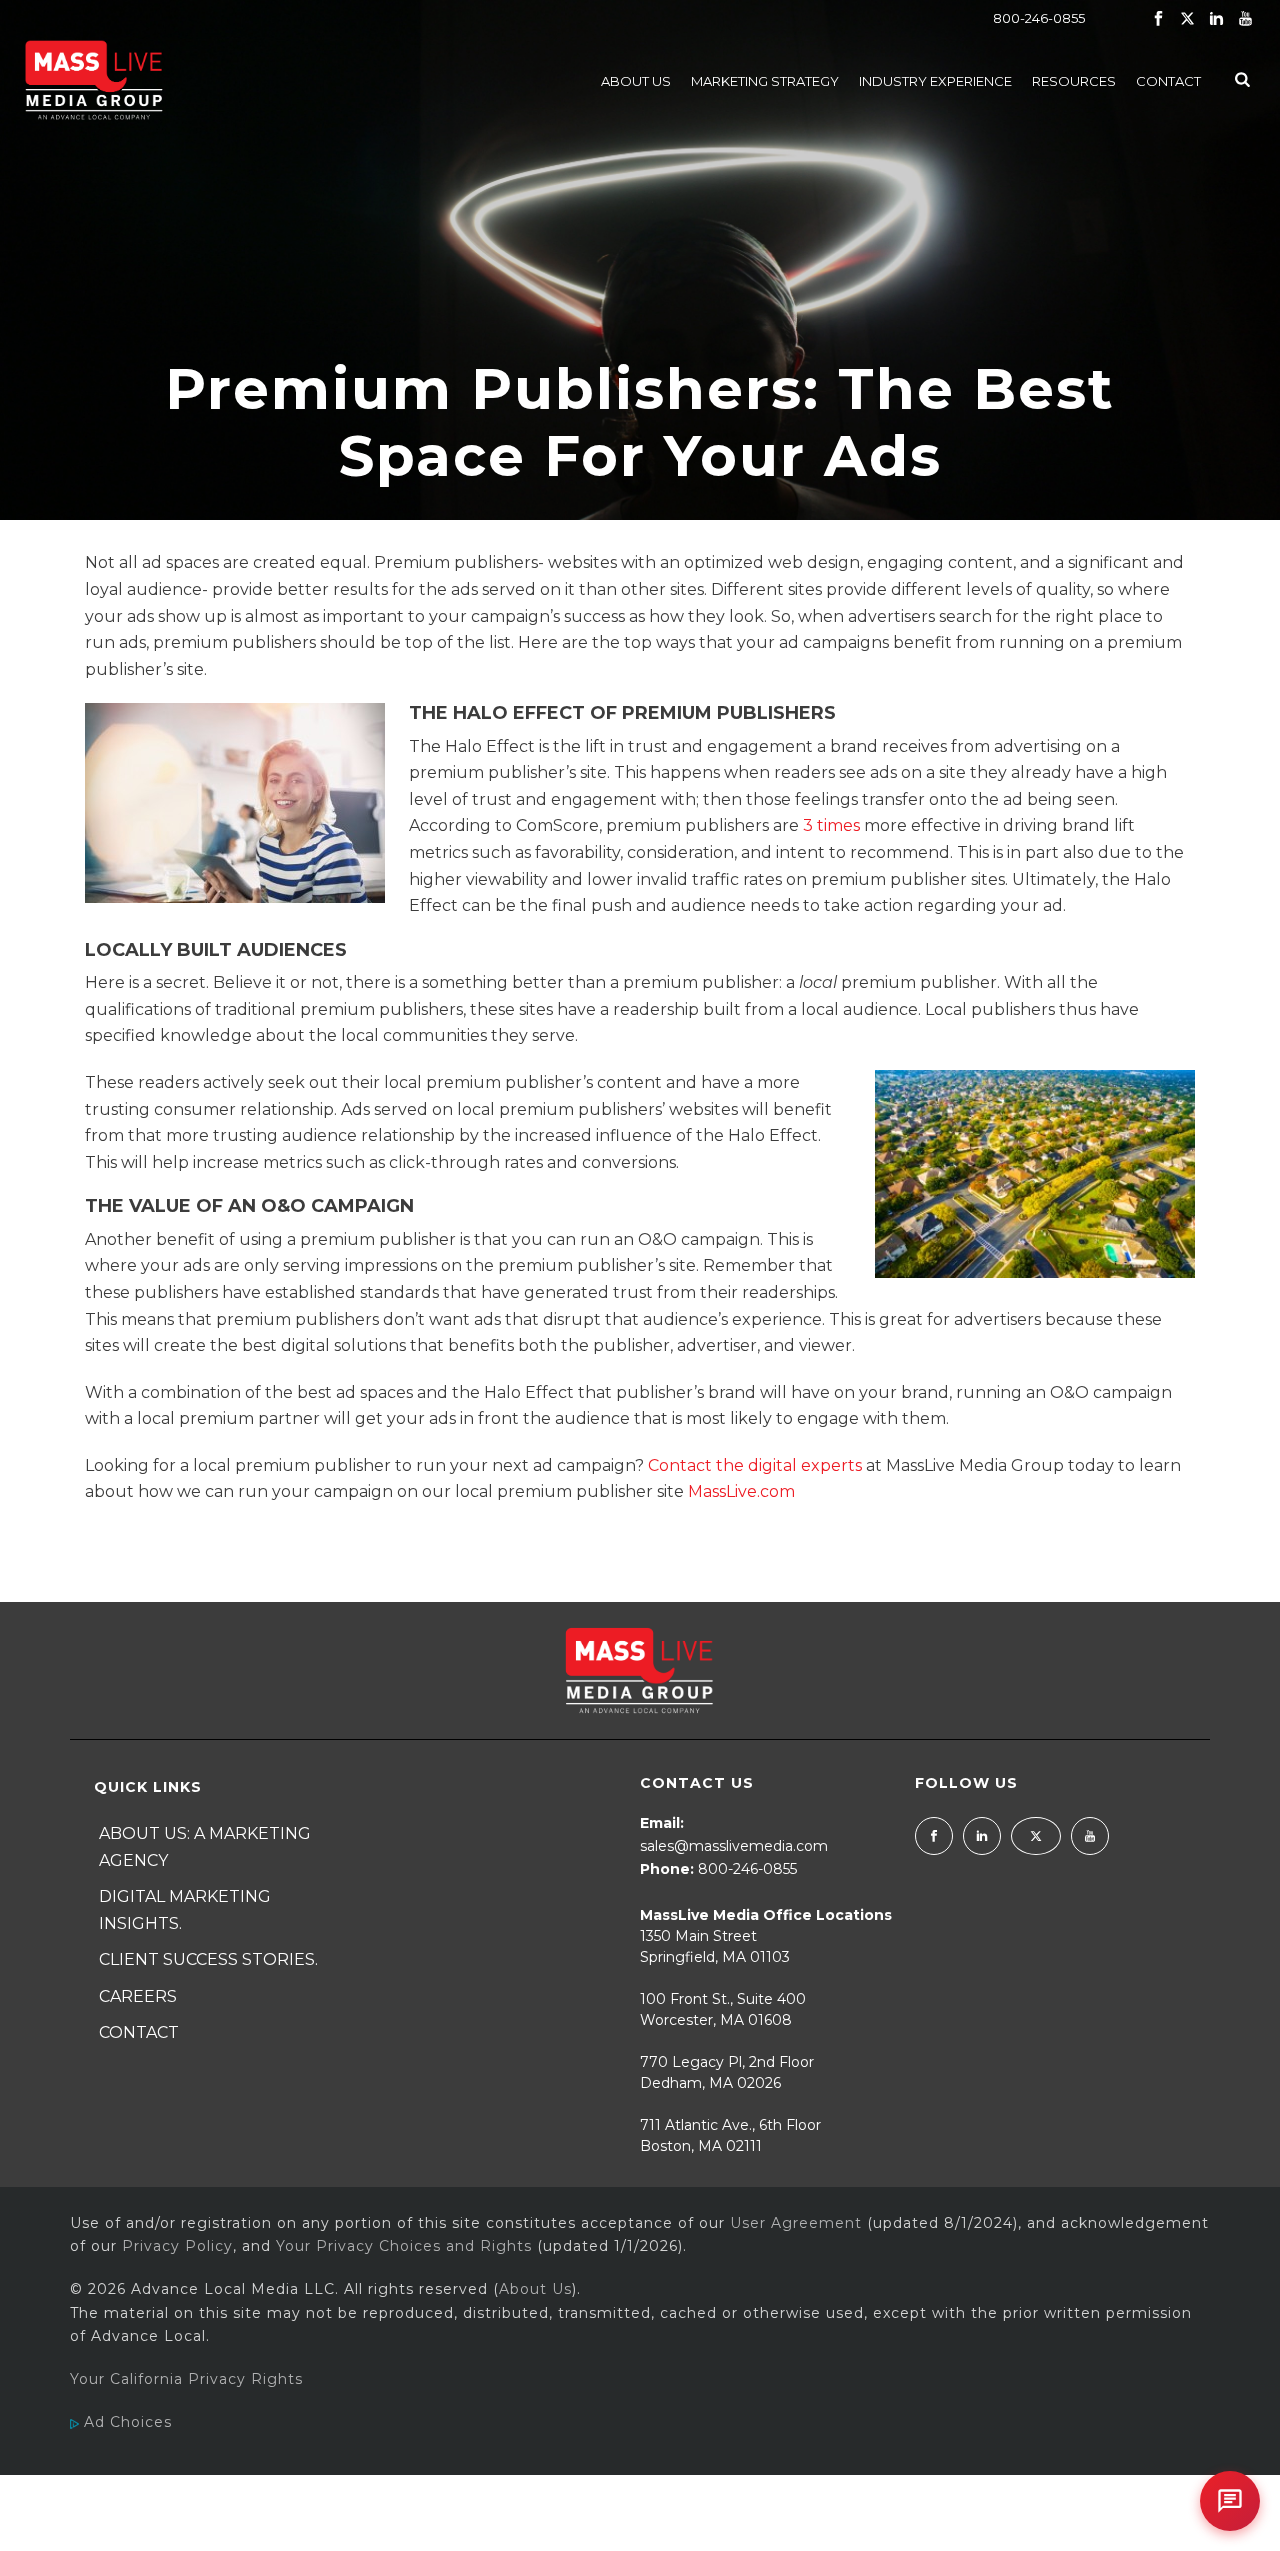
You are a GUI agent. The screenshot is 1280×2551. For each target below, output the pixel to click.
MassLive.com (741, 1491)
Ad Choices (125, 2422)
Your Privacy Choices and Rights (404, 2246)
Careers (138, 1996)
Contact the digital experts (755, 1465)
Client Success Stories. (208, 1959)
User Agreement (796, 2223)
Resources (1074, 81)
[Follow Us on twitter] (1036, 1836)
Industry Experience (935, 81)
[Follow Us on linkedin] (982, 1836)
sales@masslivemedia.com (734, 1846)
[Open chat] (1230, 2501)
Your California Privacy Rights (186, 2379)
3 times (831, 825)
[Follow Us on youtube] (1090, 1836)
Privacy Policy (177, 2246)
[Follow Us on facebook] (934, 1836)
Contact (1168, 81)
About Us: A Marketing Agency (205, 1847)
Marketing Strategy (765, 81)
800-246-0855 (1039, 18)
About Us (636, 81)
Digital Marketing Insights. (185, 1910)
